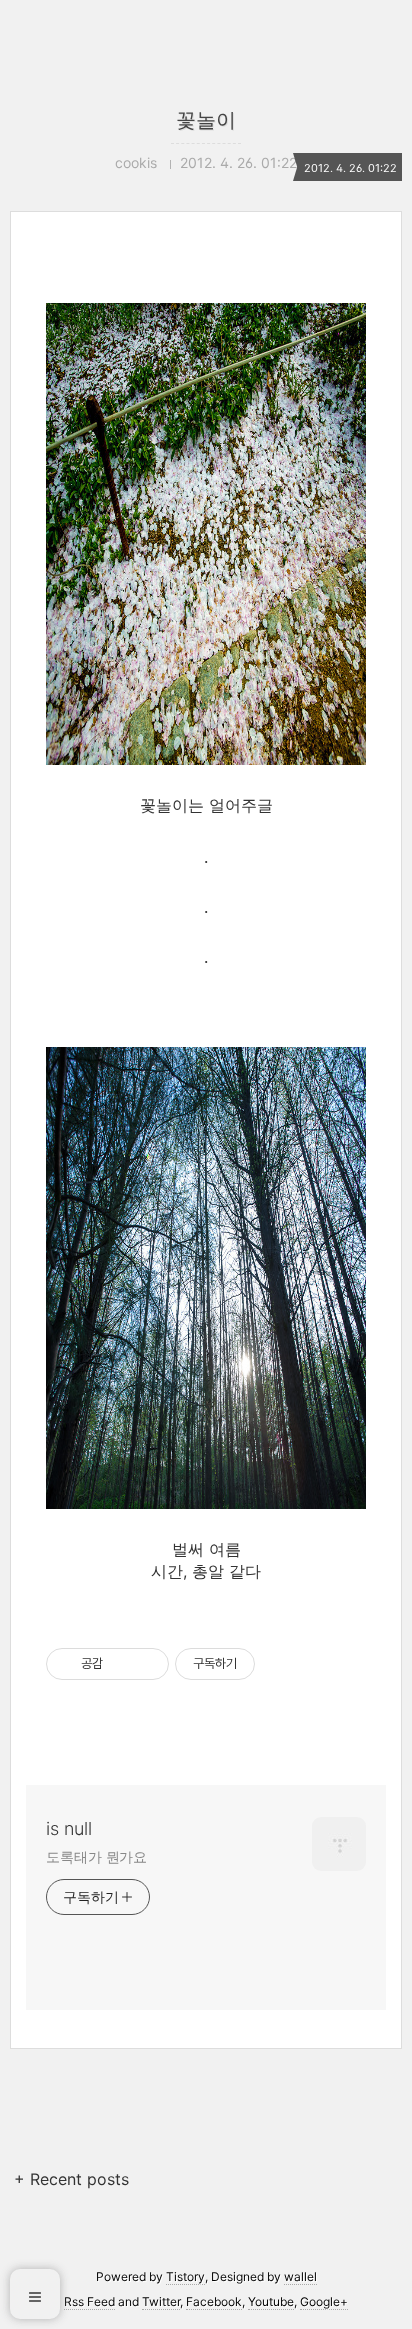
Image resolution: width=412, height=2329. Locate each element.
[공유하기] (121, 1664)
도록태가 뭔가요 (96, 1856)
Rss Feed (89, 2301)
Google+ (324, 2301)
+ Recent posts (71, 2179)
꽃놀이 (206, 120)
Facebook (214, 2301)
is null (69, 1828)
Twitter (161, 2301)
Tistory (185, 2276)
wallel (300, 2276)
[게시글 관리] (146, 1664)
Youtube (271, 2301)
